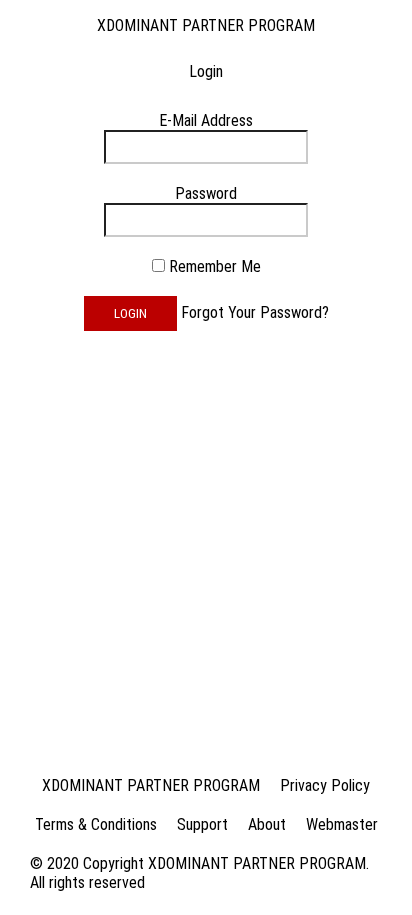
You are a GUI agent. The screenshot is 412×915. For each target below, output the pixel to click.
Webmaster (342, 824)
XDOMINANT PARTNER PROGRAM (206, 25)
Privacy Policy (325, 785)
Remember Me (215, 266)
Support (202, 824)
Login (130, 313)
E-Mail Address (206, 120)
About (267, 824)
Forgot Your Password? (255, 312)
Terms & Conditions (96, 824)
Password (206, 193)
